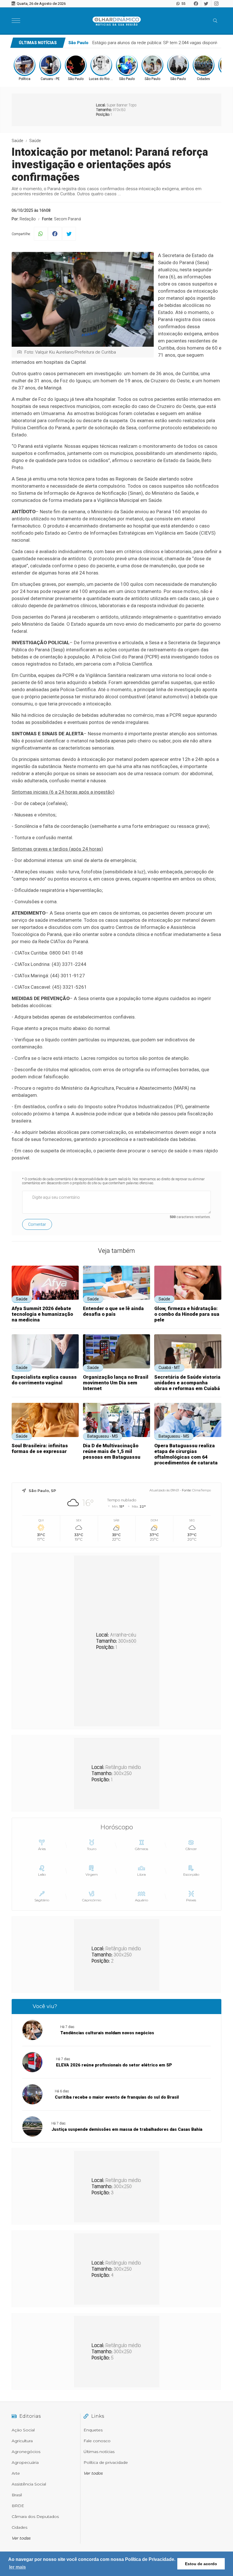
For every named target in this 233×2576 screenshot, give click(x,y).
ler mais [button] (17, 2567)
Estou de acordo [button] (201, 2564)
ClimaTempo (201, 1490)
